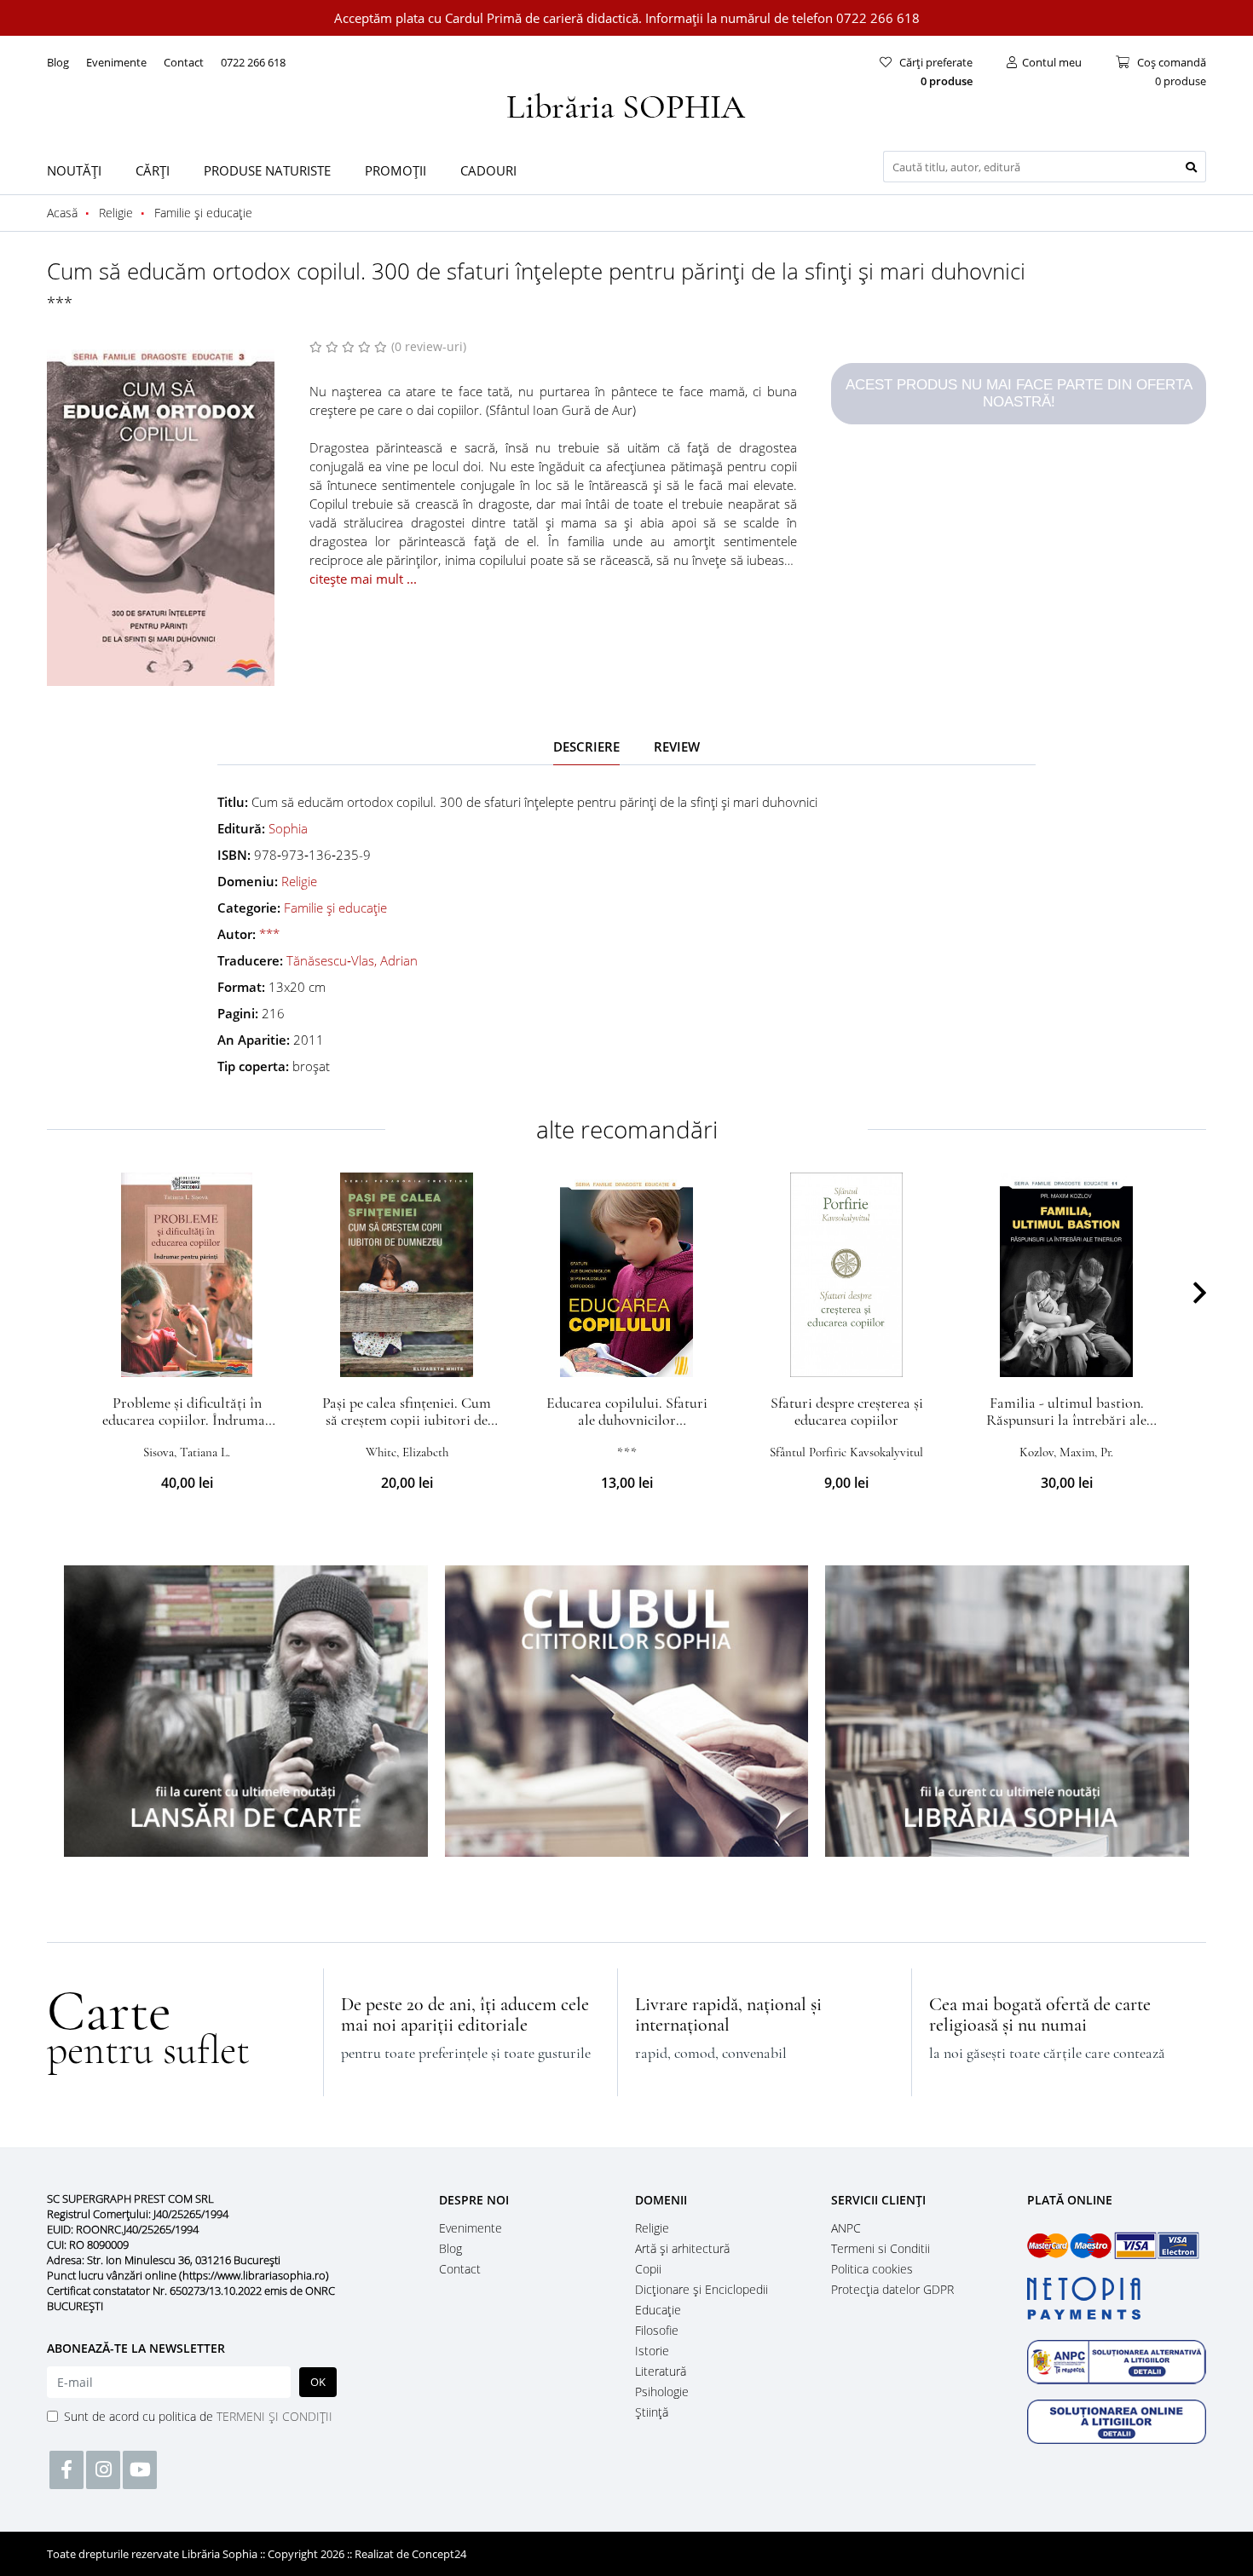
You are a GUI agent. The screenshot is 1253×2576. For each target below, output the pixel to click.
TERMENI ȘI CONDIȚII (274, 2416)
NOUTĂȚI (74, 170)
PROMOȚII (396, 170)
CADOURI (488, 170)
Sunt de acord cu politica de (198, 2416)
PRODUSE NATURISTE (267, 170)
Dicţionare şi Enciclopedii (702, 2289)
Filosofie (657, 2330)
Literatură (661, 2371)
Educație (658, 2310)
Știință (652, 2412)
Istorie (652, 2351)
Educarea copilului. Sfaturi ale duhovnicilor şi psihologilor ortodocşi (627, 1420)
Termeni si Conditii (881, 2248)
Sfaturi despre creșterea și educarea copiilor (847, 1411)
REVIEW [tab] (677, 746)
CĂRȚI (153, 170)
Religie (299, 881)
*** (60, 303)
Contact (184, 62)
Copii (648, 2269)
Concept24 (439, 2554)
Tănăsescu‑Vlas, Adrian (352, 960)
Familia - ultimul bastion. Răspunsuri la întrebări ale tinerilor (1066, 1420)
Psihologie (662, 2392)
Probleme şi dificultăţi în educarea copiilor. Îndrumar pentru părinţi (187, 1420)
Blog (58, 62)
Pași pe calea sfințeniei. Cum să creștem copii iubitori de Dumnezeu (407, 1420)
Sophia (288, 828)
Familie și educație (335, 908)
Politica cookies (872, 2269)
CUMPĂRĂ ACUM (187, 1357)
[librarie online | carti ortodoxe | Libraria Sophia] (626, 104)
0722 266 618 (253, 62)
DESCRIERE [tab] (586, 746)
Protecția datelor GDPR (892, 2289)
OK (318, 2382)
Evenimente (116, 62)
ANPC (846, 2228)
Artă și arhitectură (682, 2248)
